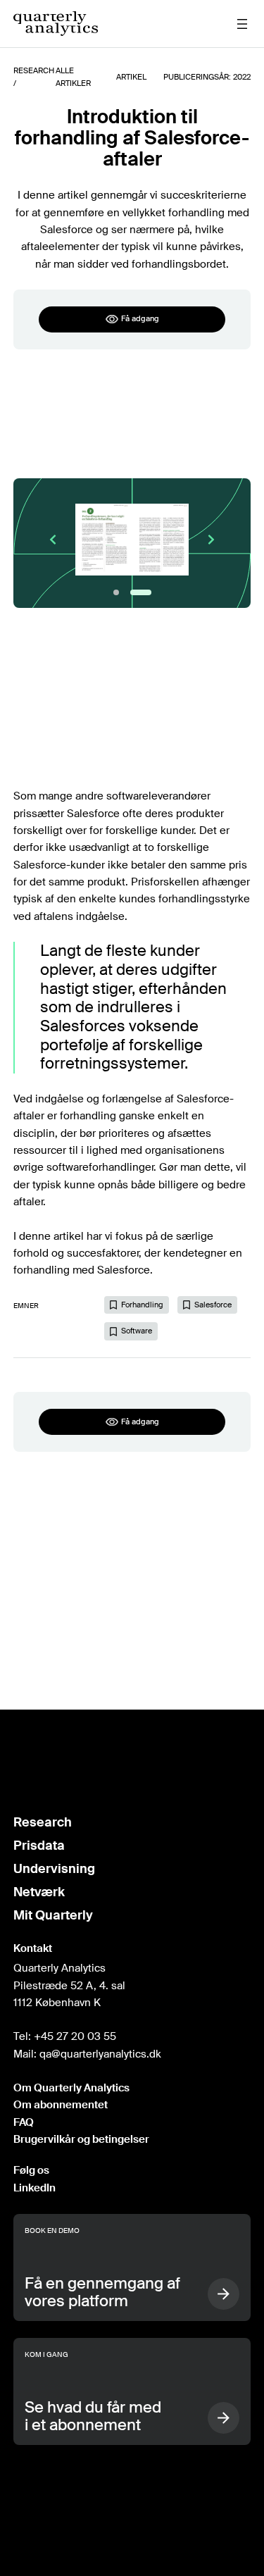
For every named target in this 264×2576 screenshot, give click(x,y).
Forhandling (142, 1305)
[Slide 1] (116, 592)
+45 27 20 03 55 (75, 2036)
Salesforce (213, 1305)
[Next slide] (211, 540)
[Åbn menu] (242, 24)
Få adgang (140, 318)
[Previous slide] (53, 540)
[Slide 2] (141, 592)
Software (137, 1331)
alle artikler (73, 77)
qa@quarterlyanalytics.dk (100, 2054)
